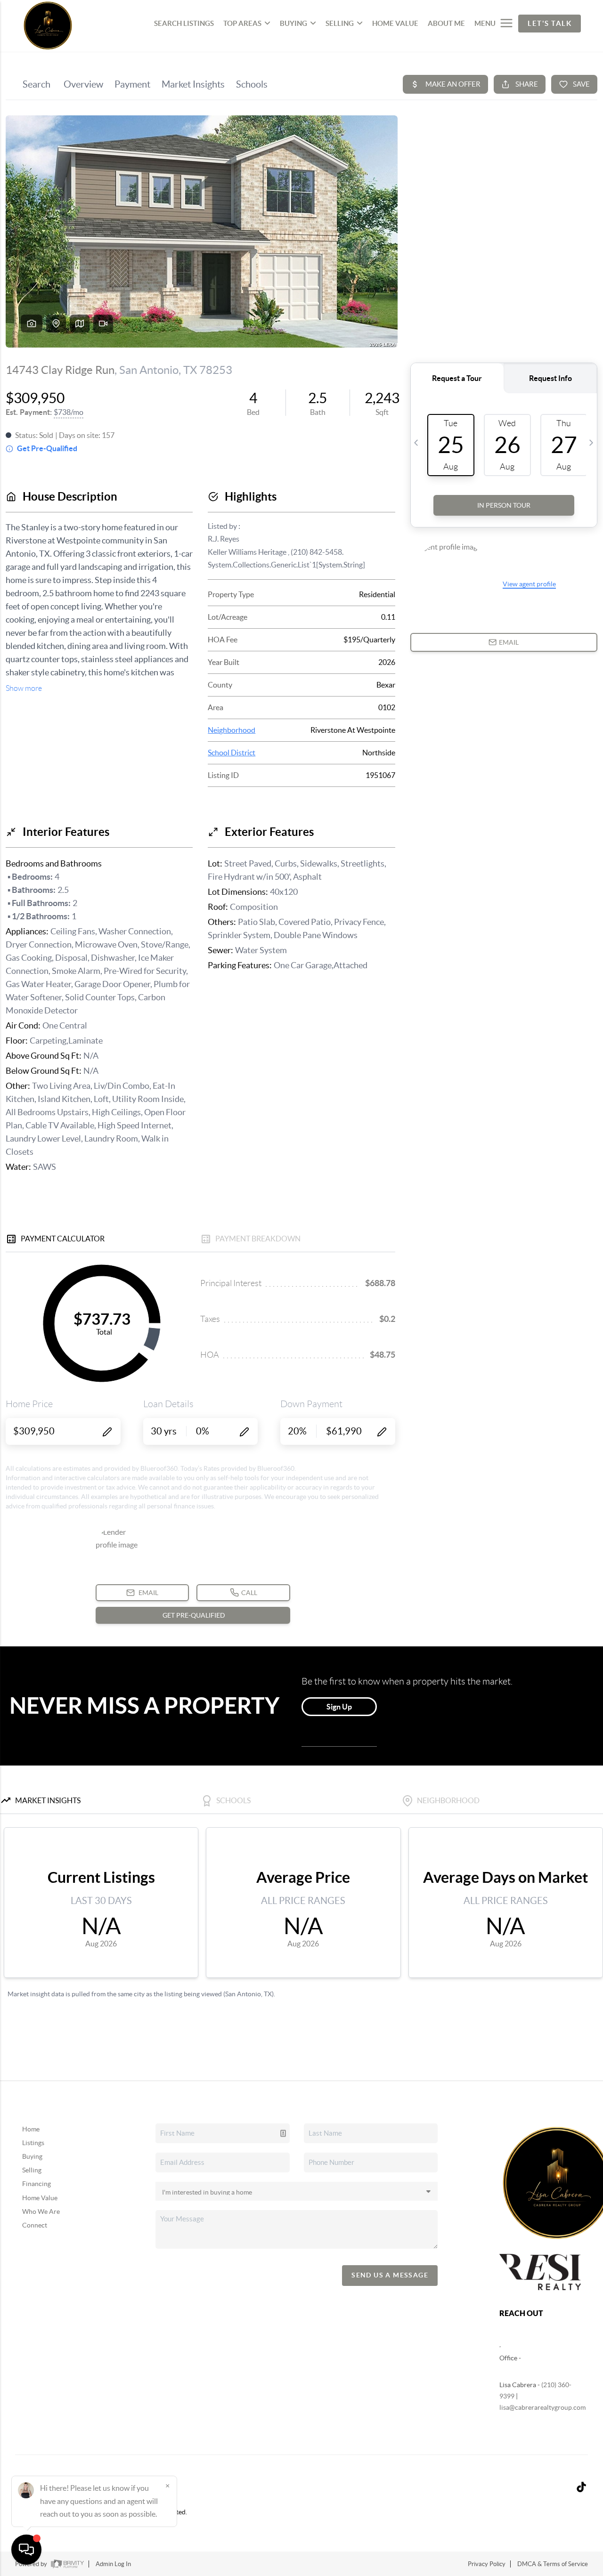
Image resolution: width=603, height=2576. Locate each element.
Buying (32, 2156)
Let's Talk (550, 23)
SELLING (340, 23)
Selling (32, 2170)
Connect (35, 2225)
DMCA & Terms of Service (553, 2564)
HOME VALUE (395, 23)
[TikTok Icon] (579, 2488)
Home (31, 2129)
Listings (33, 2143)
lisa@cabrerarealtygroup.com (542, 2407)
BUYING (293, 23)
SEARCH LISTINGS (184, 23)
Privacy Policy (487, 2564)
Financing (37, 2184)
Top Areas (242, 23)
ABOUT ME (446, 23)
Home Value (40, 2198)
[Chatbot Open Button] (26, 2550)
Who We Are (41, 2211)
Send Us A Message (390, 2275)
